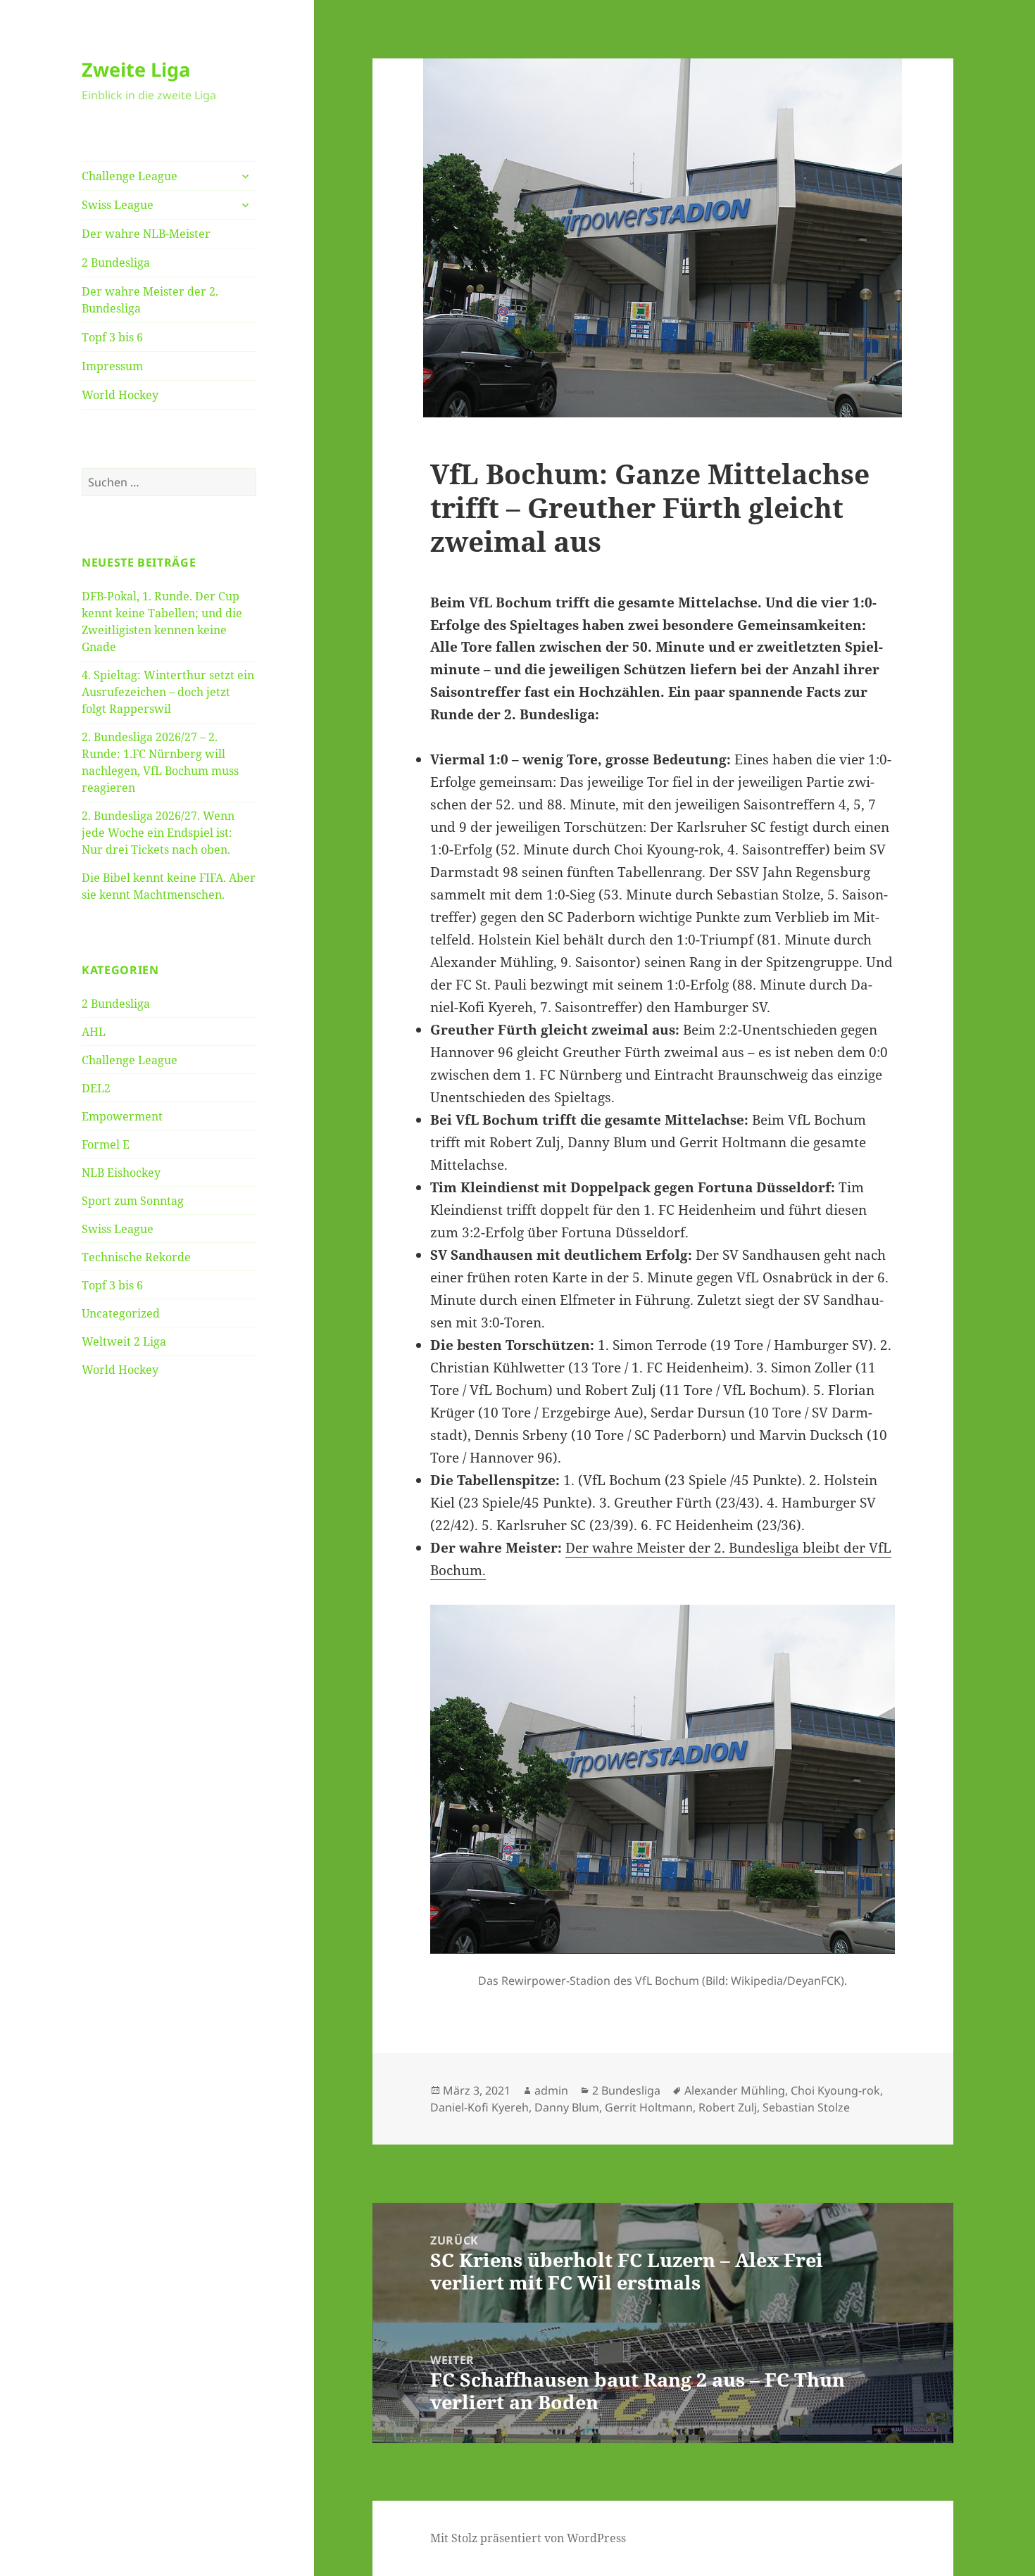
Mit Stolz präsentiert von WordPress (528, 2538)
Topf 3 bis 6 (112, 337)
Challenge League (130, 176)
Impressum (112, 366)
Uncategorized (121, 1313)
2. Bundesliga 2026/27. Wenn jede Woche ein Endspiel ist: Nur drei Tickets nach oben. (158, 833)
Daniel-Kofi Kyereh (479, 2107)
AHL (94, 1032)
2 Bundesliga (116, 263)
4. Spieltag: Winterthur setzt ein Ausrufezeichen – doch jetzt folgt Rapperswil (168, 692)
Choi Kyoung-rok (835, 2090)
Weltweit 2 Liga (124, 1341)
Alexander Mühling (735, 2090)
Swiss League (118, 205)
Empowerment (122, 1116)
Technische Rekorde (136, 1257)
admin (551, 2090)
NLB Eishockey (121, 1173)
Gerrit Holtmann (649, 2107)
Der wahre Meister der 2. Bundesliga (150, 300)
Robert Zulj (728, 2107)
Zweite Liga (136, 69)
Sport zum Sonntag (133, 1201)
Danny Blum (567, 2107)
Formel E (106, 1144)
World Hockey (120, 395)
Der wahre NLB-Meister (146, 234)
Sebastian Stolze (806, 2107)
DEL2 (96, 1088)
